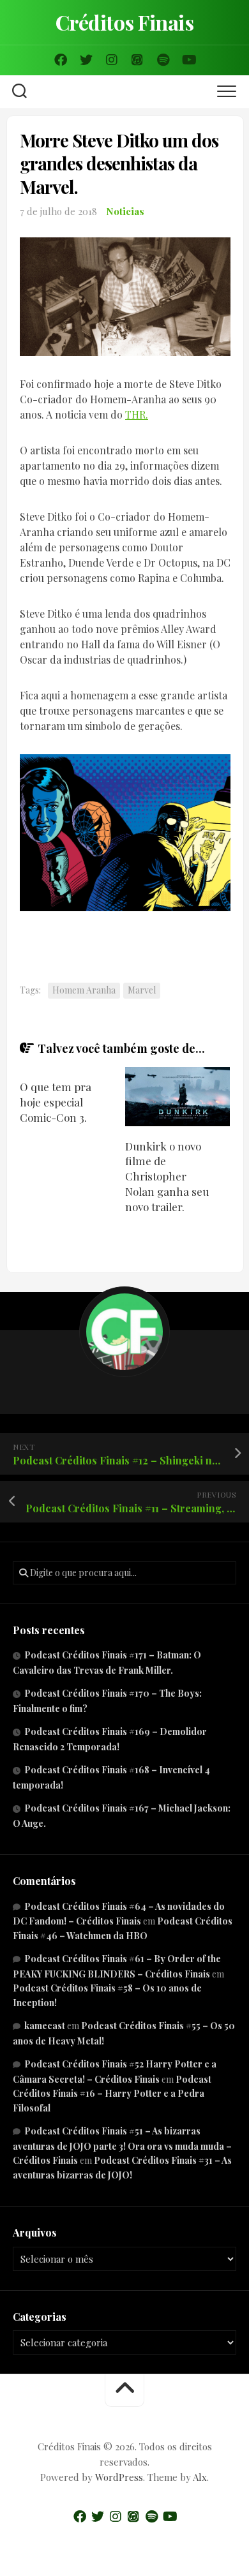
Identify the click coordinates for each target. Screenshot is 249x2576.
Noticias (125, 211)
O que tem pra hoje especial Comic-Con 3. (56, 1102)
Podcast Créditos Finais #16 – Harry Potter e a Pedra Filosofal (112, 2094)
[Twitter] (86, 60)
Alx (200, 2477)
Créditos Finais (125, 22)
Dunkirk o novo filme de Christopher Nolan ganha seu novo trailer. (167, 1176)
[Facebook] (61, 60)
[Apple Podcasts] (137, 60)
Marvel (142, 990)
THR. (137, 414)
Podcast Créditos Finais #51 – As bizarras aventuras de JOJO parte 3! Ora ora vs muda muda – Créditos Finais (122, 2146)
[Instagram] (112, 60)
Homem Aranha (84, 990)
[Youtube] (188, 60)
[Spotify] (163, 60)
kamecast (45, 2026)
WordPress (119, 2477)
